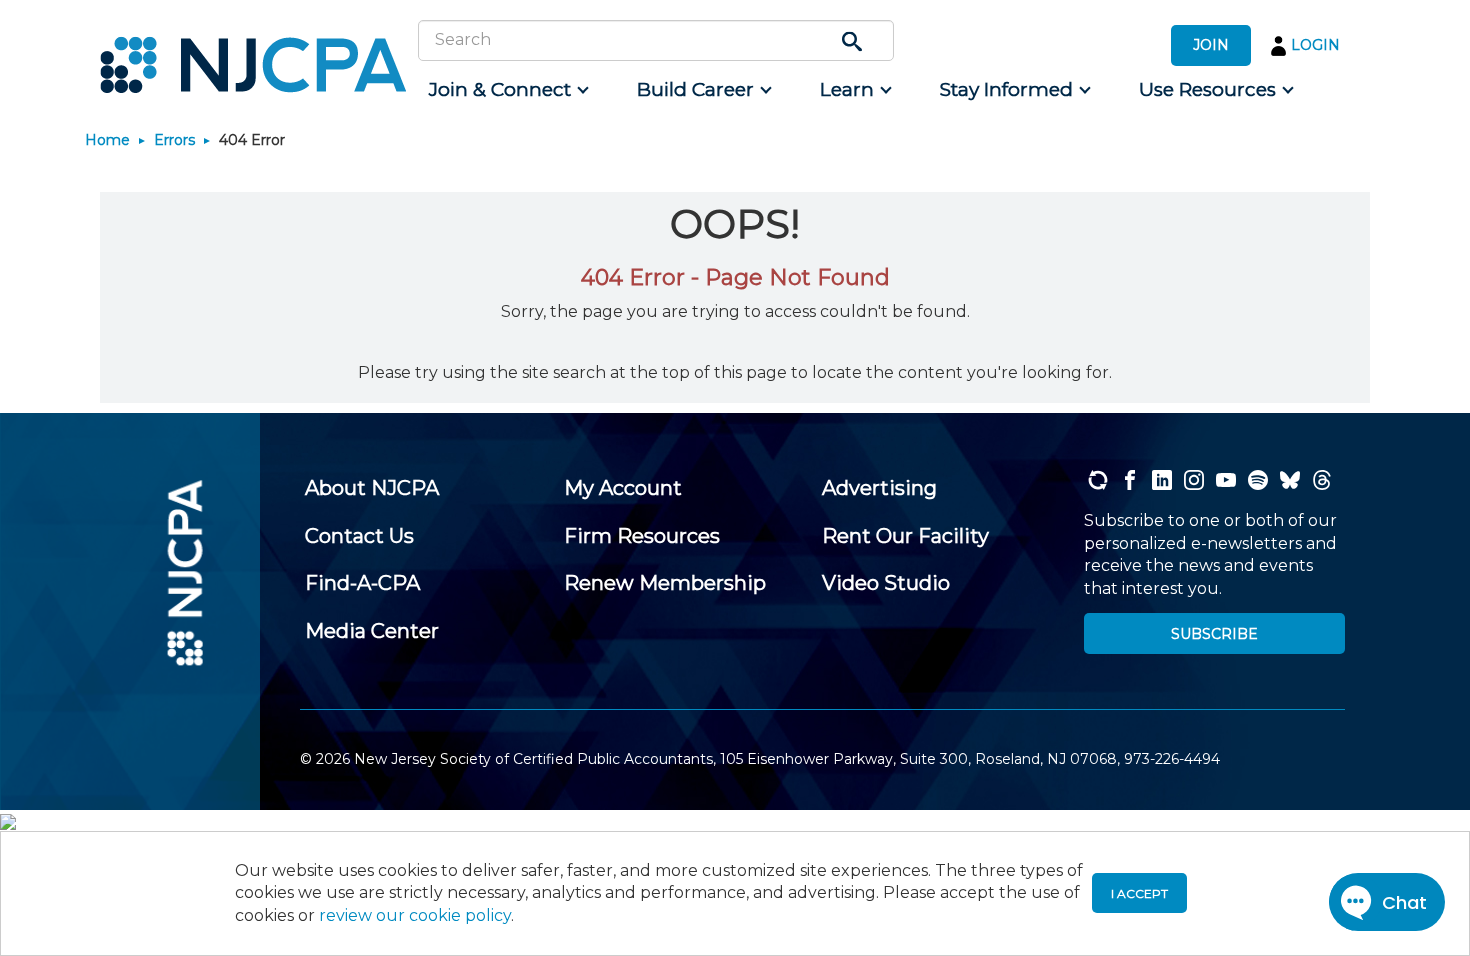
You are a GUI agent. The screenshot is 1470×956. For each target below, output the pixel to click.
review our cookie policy (415, 915)
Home (107, 140)
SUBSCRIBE (1214, 634)
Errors (174, 140)
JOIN (1211, 45)
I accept (1139, 893)
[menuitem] (507, 90)
